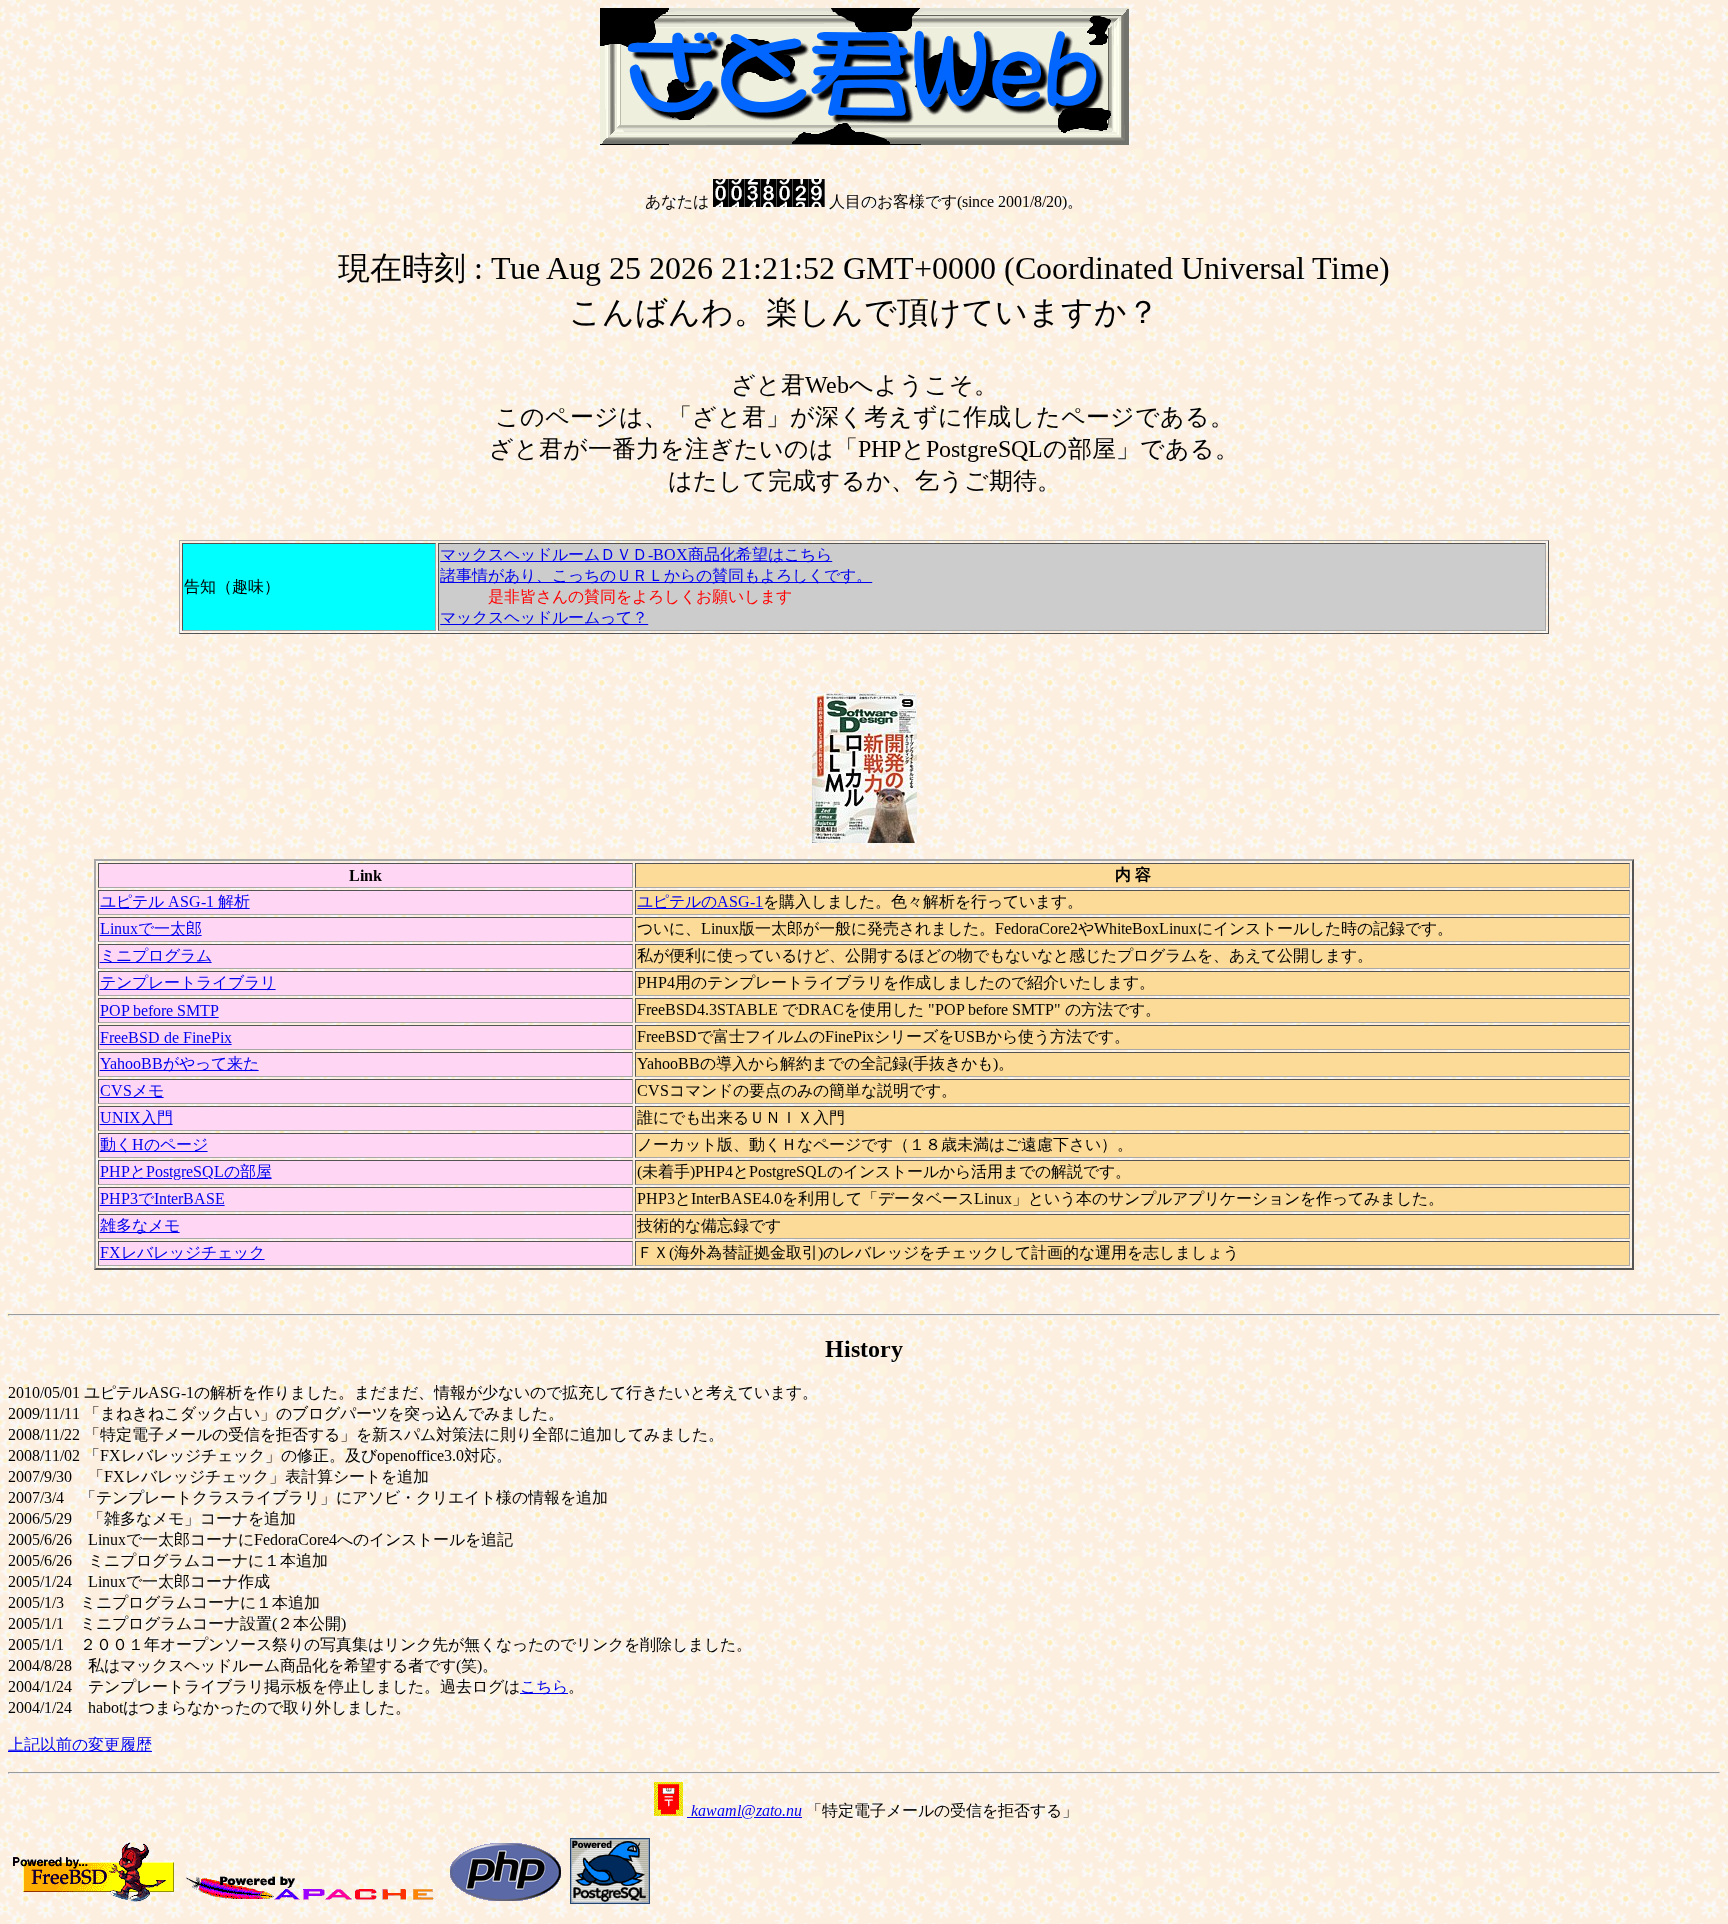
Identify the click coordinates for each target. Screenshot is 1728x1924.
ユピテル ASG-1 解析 (175, 901)
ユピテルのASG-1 (700, 901)
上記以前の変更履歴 (80, 1744)
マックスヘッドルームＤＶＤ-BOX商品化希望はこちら (636, 554)
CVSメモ (132, 1090)
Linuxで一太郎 (151, 928)
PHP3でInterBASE (162, 1198)
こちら (544, 1686)
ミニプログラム (156, 955)
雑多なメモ (140, 1225)
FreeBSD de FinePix (166, 1037)
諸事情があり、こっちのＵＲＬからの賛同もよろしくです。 (656, 575)
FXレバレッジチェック (182, 1252)
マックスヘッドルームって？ (544, 617)
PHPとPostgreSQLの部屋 (186, 1171)
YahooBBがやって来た (179, 1063)
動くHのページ (154, 1144)
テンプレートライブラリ (188, 982)
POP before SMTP (159, 1010)
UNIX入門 (136, 1117)
